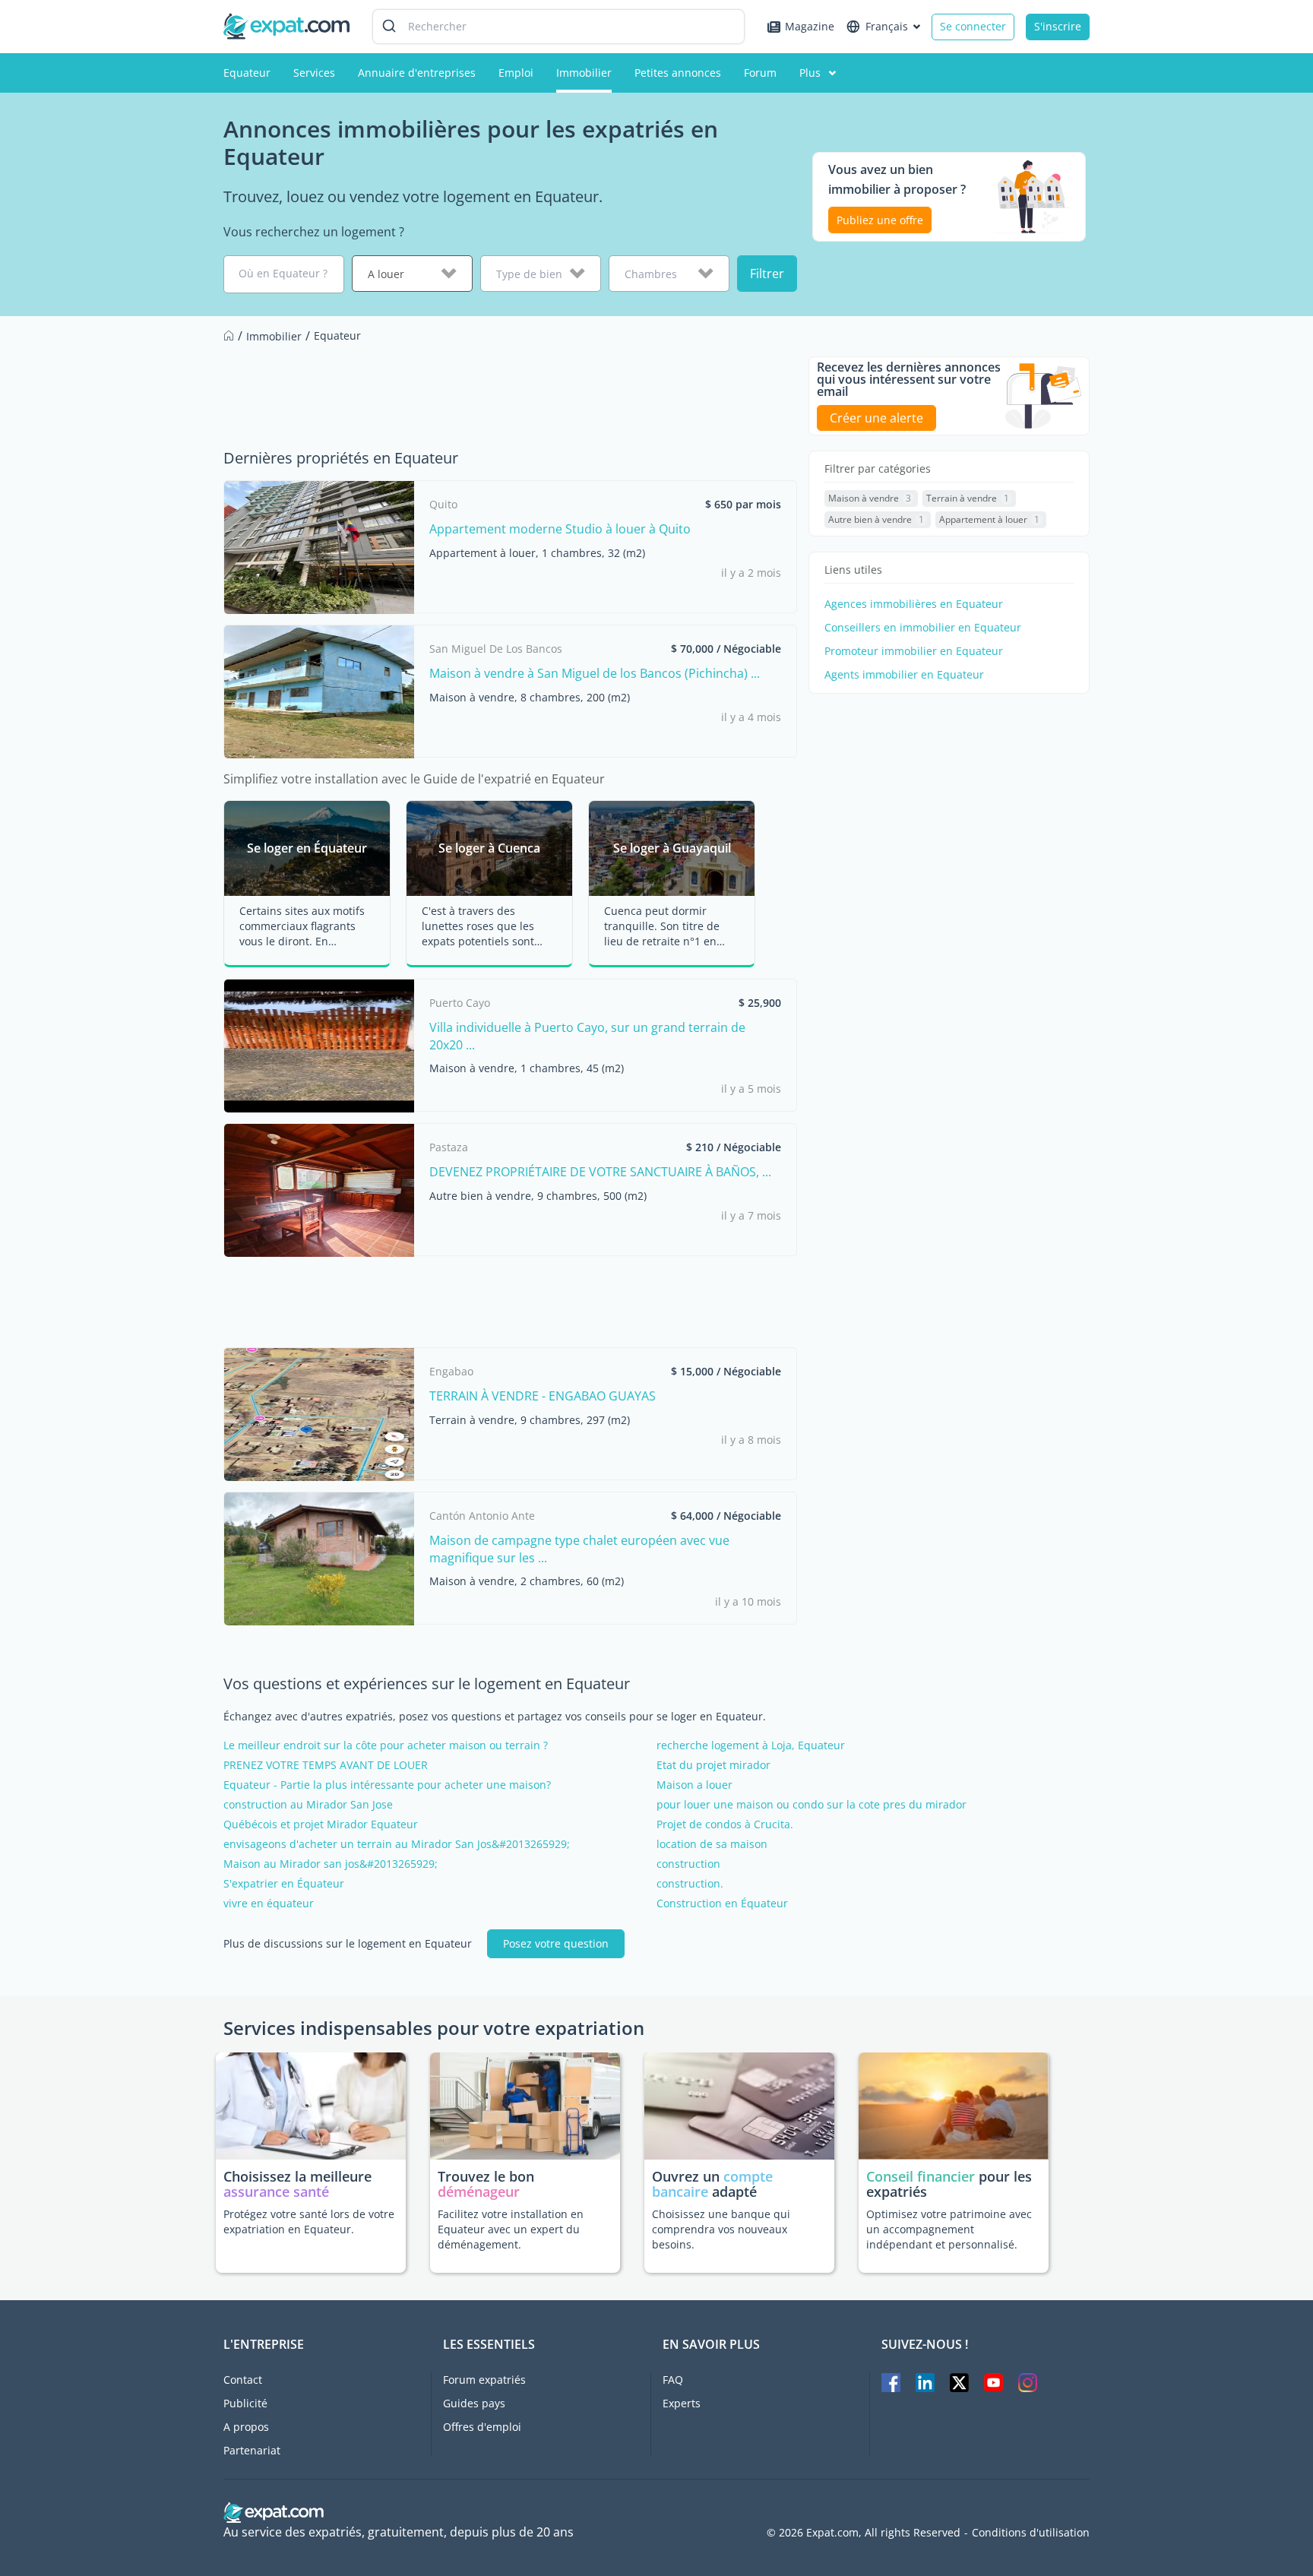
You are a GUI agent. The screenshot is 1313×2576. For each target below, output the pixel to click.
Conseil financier (921, 2176)
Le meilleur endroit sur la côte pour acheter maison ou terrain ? (386, 1745)
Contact (243, 2380)
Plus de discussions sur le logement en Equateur (348, 1944)
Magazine (810, 26)
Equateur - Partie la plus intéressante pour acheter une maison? (387, 1785)
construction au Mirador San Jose (308, 1805)
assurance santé (276, 2191)
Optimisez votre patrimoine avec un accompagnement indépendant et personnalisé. (949, 2229)
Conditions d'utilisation (1031, 2533)
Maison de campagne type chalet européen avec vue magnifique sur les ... (579, 1549)
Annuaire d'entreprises (417, 73)
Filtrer (767, 274)
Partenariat (252, 2450)
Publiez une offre (880, 220)
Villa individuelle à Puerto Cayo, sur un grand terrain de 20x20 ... (587, 1036)
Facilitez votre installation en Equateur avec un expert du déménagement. (511, 2229)
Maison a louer (694, 1785)
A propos (246, 2427)
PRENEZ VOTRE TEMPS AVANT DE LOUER (326, 1765)
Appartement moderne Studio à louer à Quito (560, 529)
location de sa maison (712, 1844)
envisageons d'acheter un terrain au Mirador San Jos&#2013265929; (397, 1844)
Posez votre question (556, 1943)
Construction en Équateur (722, 1904)
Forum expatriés (484, 2380)
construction (688, 1864)
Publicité (245, 2403)
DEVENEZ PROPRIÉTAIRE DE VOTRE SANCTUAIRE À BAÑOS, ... (600, 1172)
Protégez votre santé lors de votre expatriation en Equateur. (309, 2222)
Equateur (247, 73)
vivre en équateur (269, 1904)
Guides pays (474, 2403)
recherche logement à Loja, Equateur (751, 1745)
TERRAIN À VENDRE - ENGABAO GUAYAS (543, 1396)
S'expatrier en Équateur (284, 1884)
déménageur (479, 2191)
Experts (682, 2403)
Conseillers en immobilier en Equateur (923, 628)
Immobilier (584, 73)
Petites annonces (678, 73)
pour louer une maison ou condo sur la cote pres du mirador (812, 1805)
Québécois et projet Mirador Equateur (321, 1824)
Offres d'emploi (482, 2427)
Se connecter (973, 26)
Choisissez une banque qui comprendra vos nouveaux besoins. (721, 2229)
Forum (760, 73)
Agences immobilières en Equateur (914, 604)
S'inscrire (1058, 26)
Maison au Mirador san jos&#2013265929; (331, 1864)
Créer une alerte (876, 418)
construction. (690, 1884)
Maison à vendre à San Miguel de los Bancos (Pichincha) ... (595, 673)
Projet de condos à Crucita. (725, 1824)
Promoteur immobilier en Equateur (914, 651)
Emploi (516, 73)
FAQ (673, 2380)
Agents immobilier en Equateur (904, 675)
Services (314, 73)
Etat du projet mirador (713, 1765)
